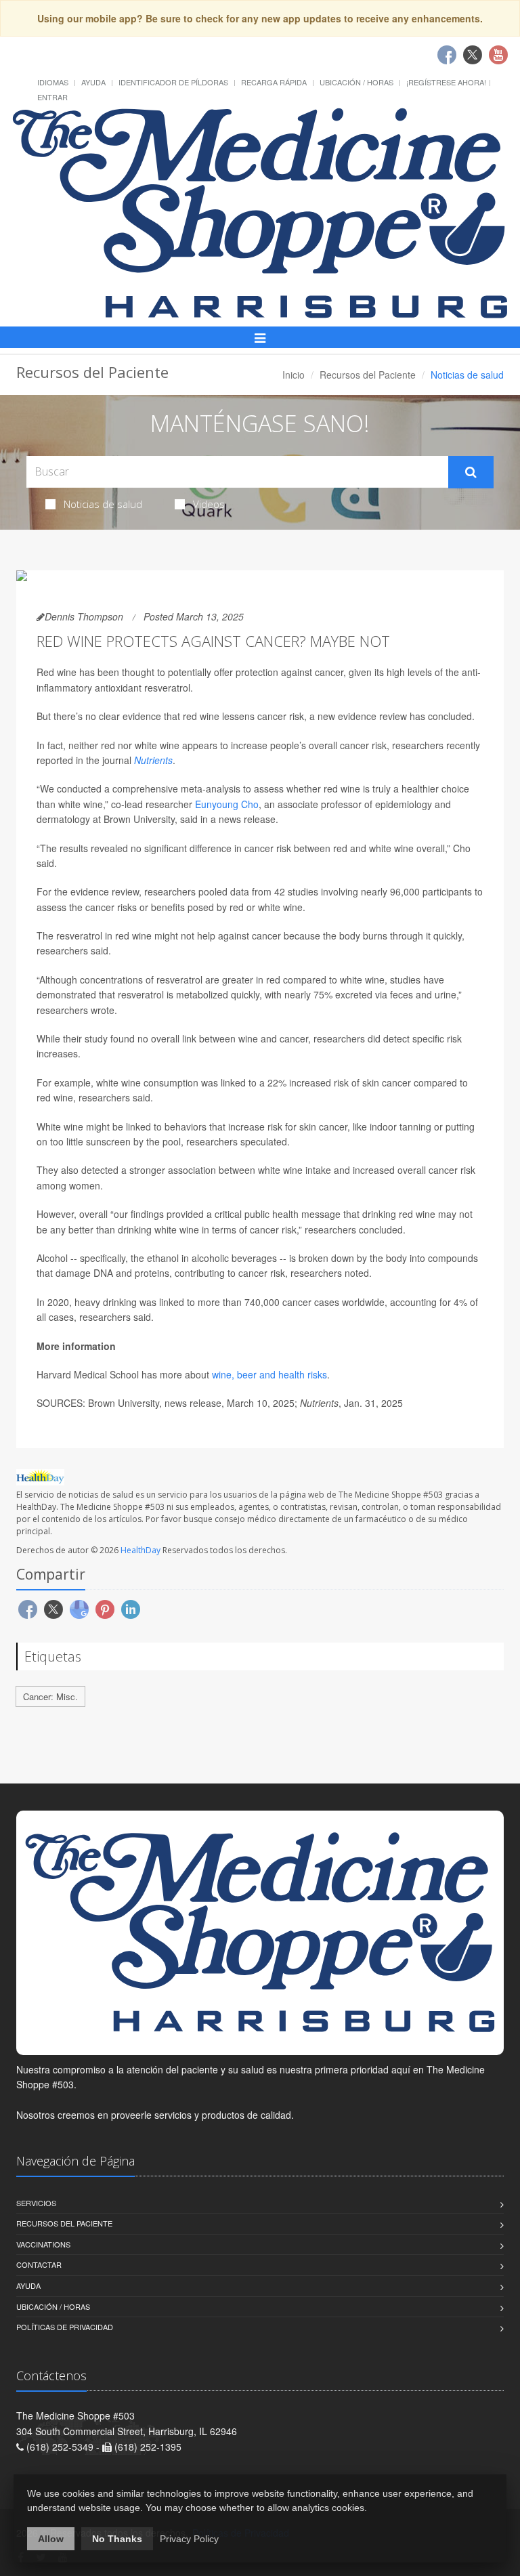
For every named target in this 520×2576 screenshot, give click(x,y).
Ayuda (93, 82)
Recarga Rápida (274, 82)
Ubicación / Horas (356, 82)
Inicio (294, 375)
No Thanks (117, 2539)
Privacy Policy (189, 2539)
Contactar (39, 2264)
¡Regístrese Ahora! (446, 82)
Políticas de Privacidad (65, 2327)
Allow (51, 2539)
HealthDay (140, 1550)
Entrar (52, 97)
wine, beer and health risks (269, 1374)
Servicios (36, 2203)
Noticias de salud (103, 504)
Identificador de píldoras (173, 82)
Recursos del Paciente (368, 375)
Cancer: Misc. (50, 1696)
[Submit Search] (471, 472)
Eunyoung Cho (227, 804)
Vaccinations (43, 2244)
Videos (209, 504)
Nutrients (153, 760)
